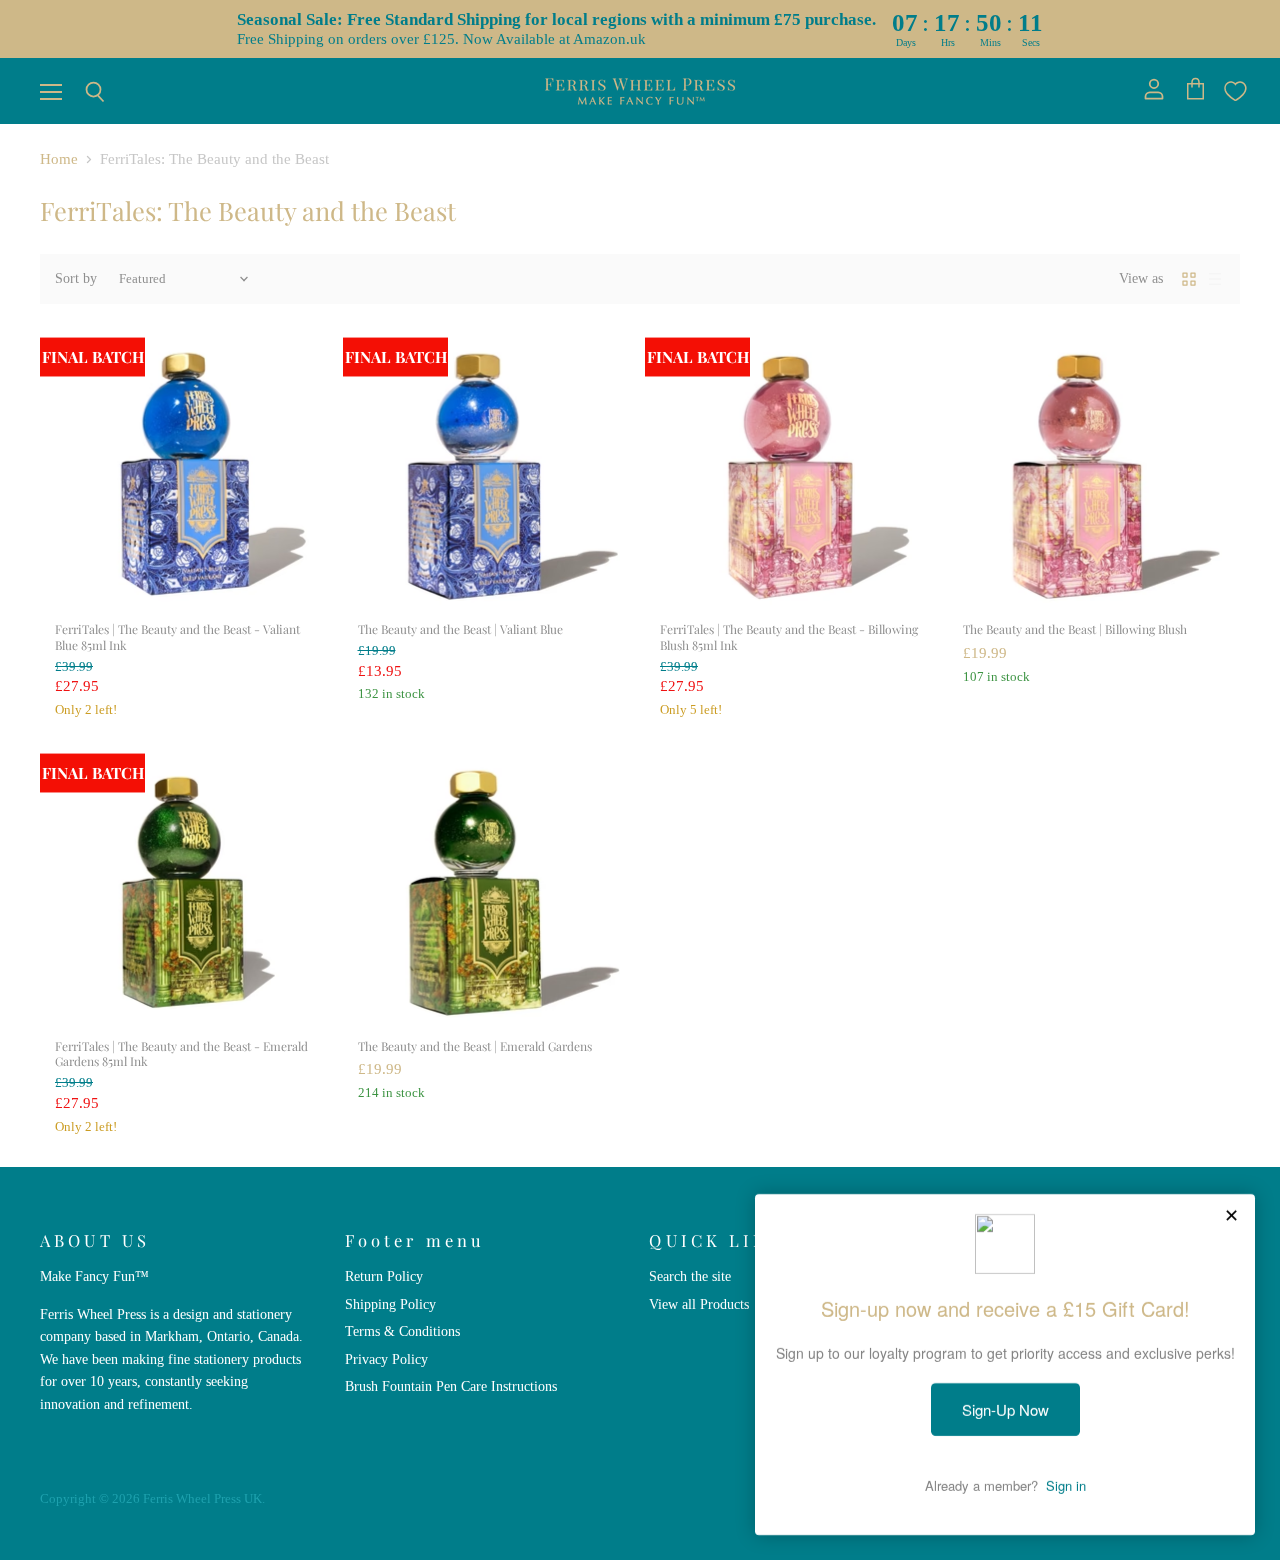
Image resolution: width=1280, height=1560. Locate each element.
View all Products (699, 1304)
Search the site (690, 1276)
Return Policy (384, 1276)
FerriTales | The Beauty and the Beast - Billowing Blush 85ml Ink (789, 637)
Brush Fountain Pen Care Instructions (451, 1386)
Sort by (76, 278)
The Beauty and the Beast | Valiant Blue (460, 629)
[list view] (1215, 279)
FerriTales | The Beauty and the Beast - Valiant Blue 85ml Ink (177, 637)
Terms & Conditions (402, 1331)
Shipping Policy (390, 1304)
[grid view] (1189, 279)
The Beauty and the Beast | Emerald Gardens (475, 1046)
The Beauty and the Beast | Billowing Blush (1075, 629)
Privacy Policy (386, 1359)
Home (59, 159)
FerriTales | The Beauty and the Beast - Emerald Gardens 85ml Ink (181, 1054)
